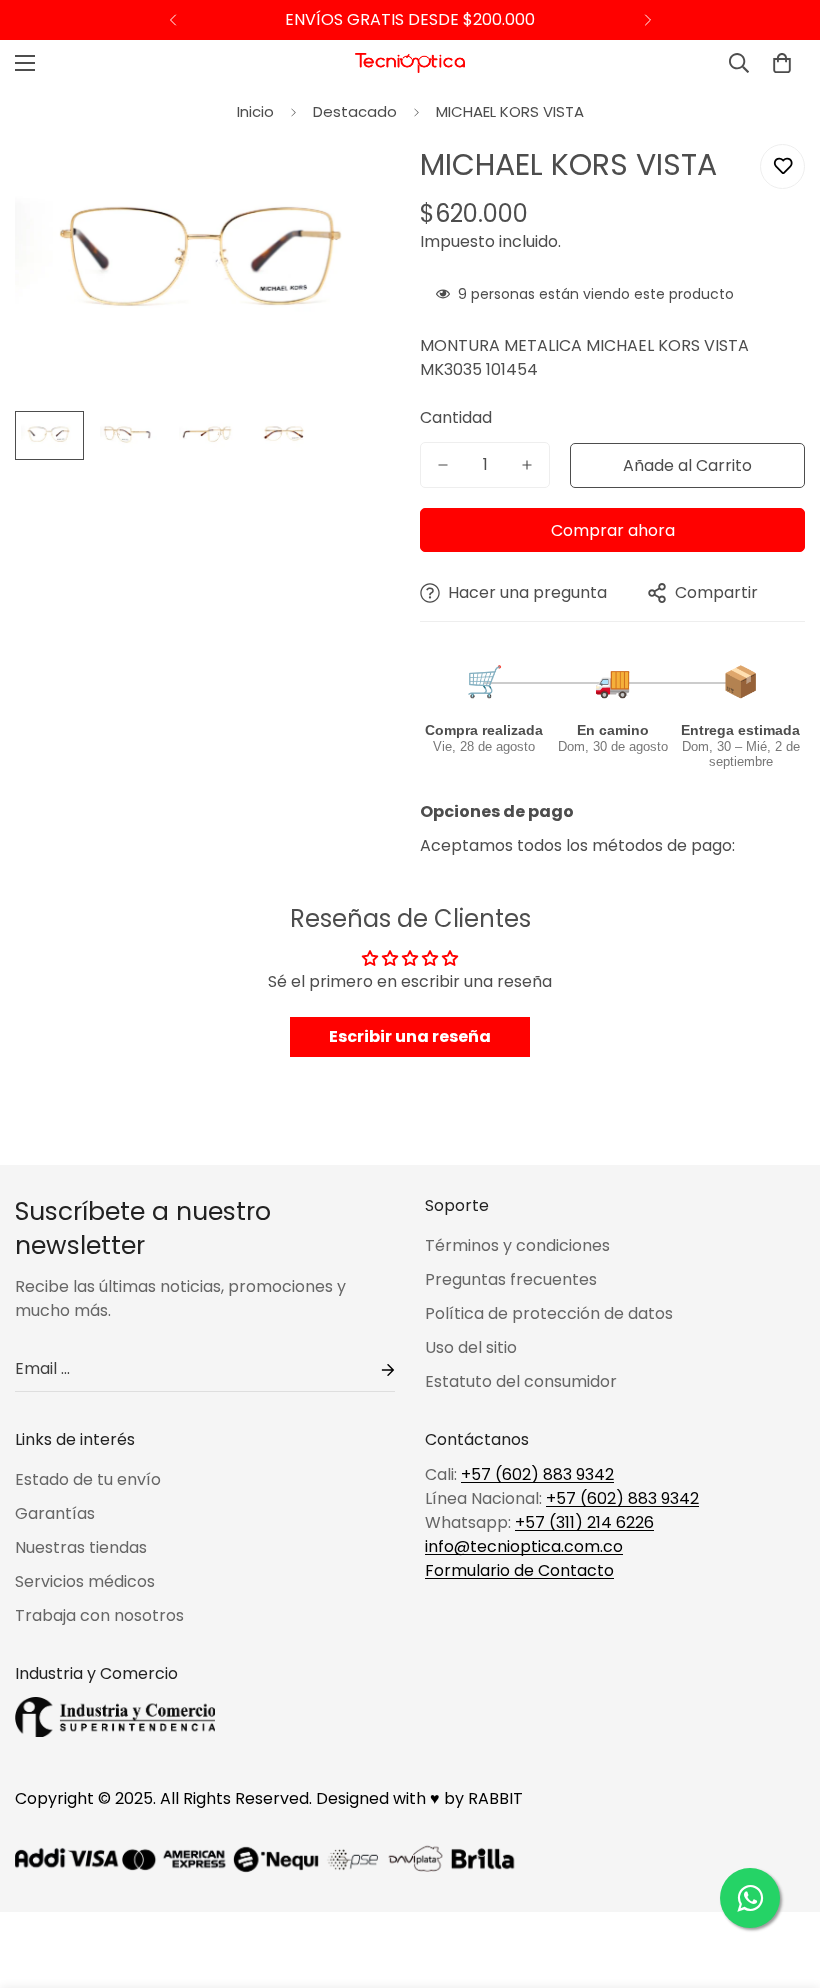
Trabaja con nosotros (99, 1615)
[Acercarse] (357, 181)
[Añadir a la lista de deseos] (782, 166)
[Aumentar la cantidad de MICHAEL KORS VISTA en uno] (527, 465)
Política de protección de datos (549, 1313)
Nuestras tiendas (81, 1547)
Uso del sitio (471, 1347)
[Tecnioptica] (410, 63)
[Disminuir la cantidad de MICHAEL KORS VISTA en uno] (443, 465)
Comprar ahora (613, 530)
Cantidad (456, 417)
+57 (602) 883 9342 (537, 1474)
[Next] (647, 20)
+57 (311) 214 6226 (584, 1522)
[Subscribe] (372, 1369)
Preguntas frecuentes (511, 1279)
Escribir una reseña (410, 1036)
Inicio (255, 111)
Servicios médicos (85, 1581)
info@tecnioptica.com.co (524, 1546)
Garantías (55, 1513)
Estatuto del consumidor (521, 1381)
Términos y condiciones (517, 1245)
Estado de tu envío (88, 1479)
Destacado (355, 111)
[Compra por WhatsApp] (750, 1898)
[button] (782, 63)
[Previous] (172, 20)
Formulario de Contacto (519, 1570)
